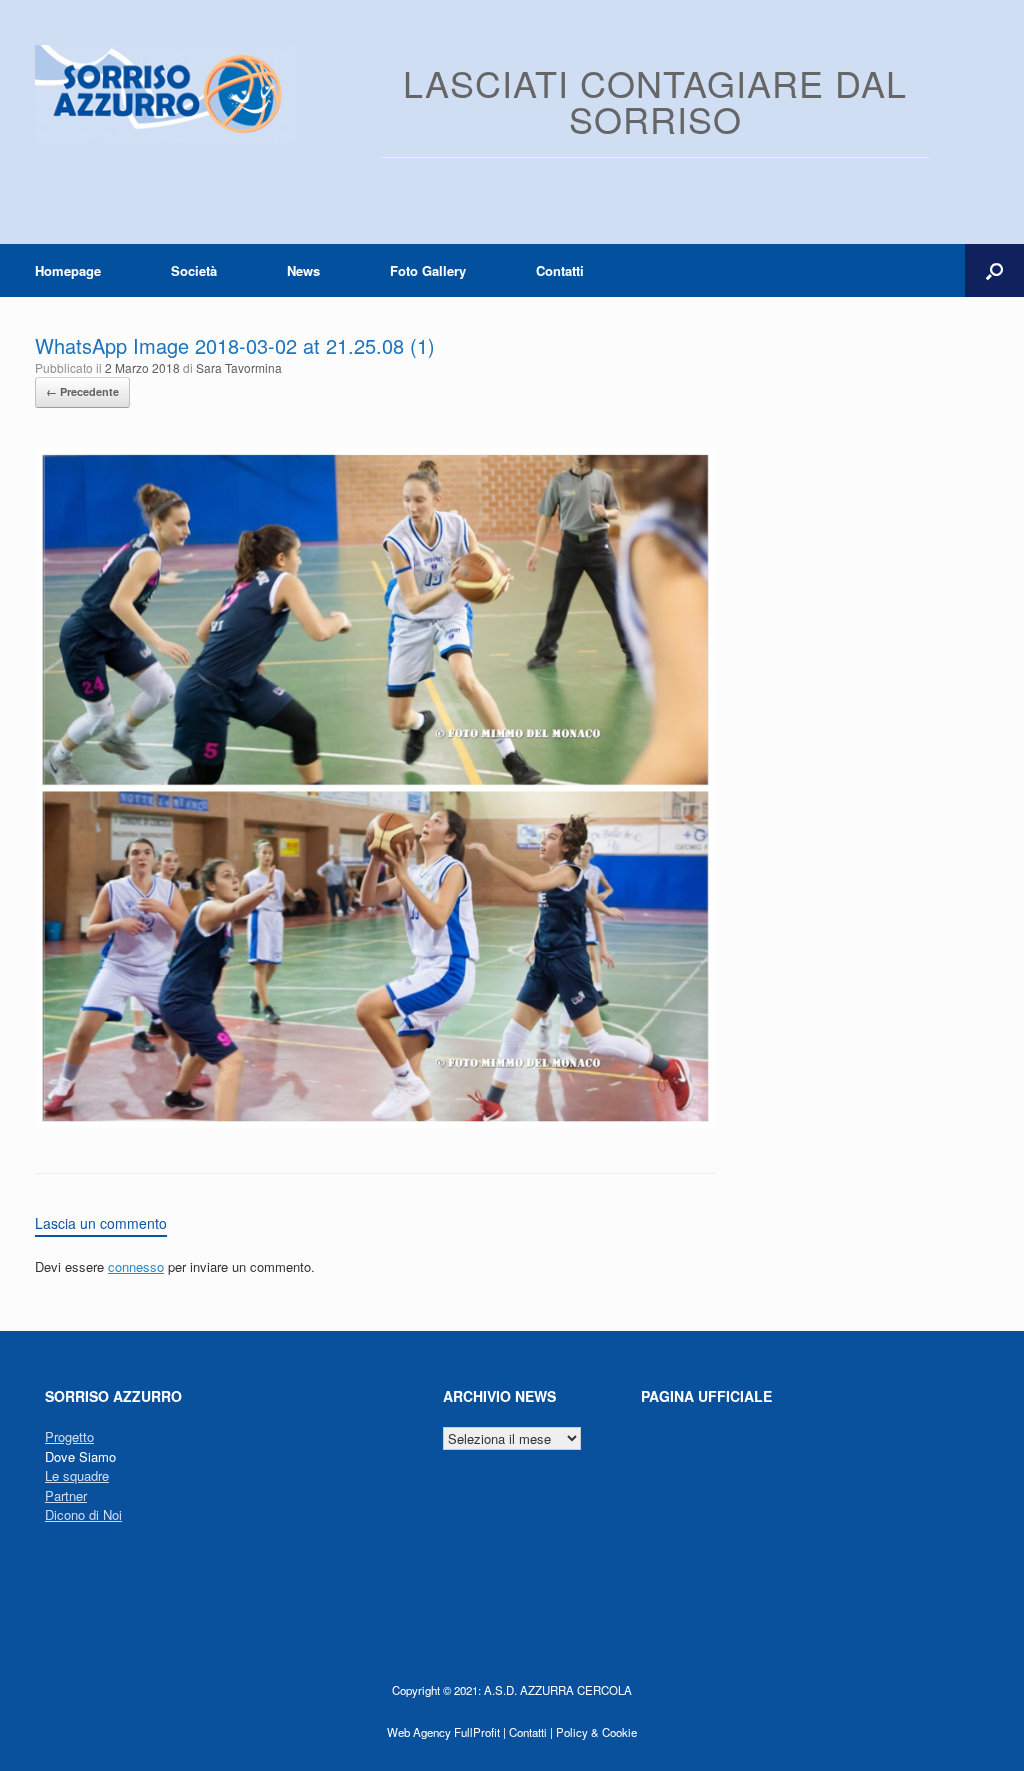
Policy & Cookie (596, 1732)
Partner (66, 1495)
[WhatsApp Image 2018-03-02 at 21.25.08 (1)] (375, 1122)
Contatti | (531, 1732)
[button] (994, 270)
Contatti (560, 270)
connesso (136, 1266)
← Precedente (82, 391)
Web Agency (419, 1732)
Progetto (69, 1436)
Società (194, 270)
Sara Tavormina (239, 367)
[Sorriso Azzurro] (166, 94)
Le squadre (77, 1475)
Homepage (68, 270)
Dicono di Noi (83, 1514)
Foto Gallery (428, 270)
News (303, 270)
